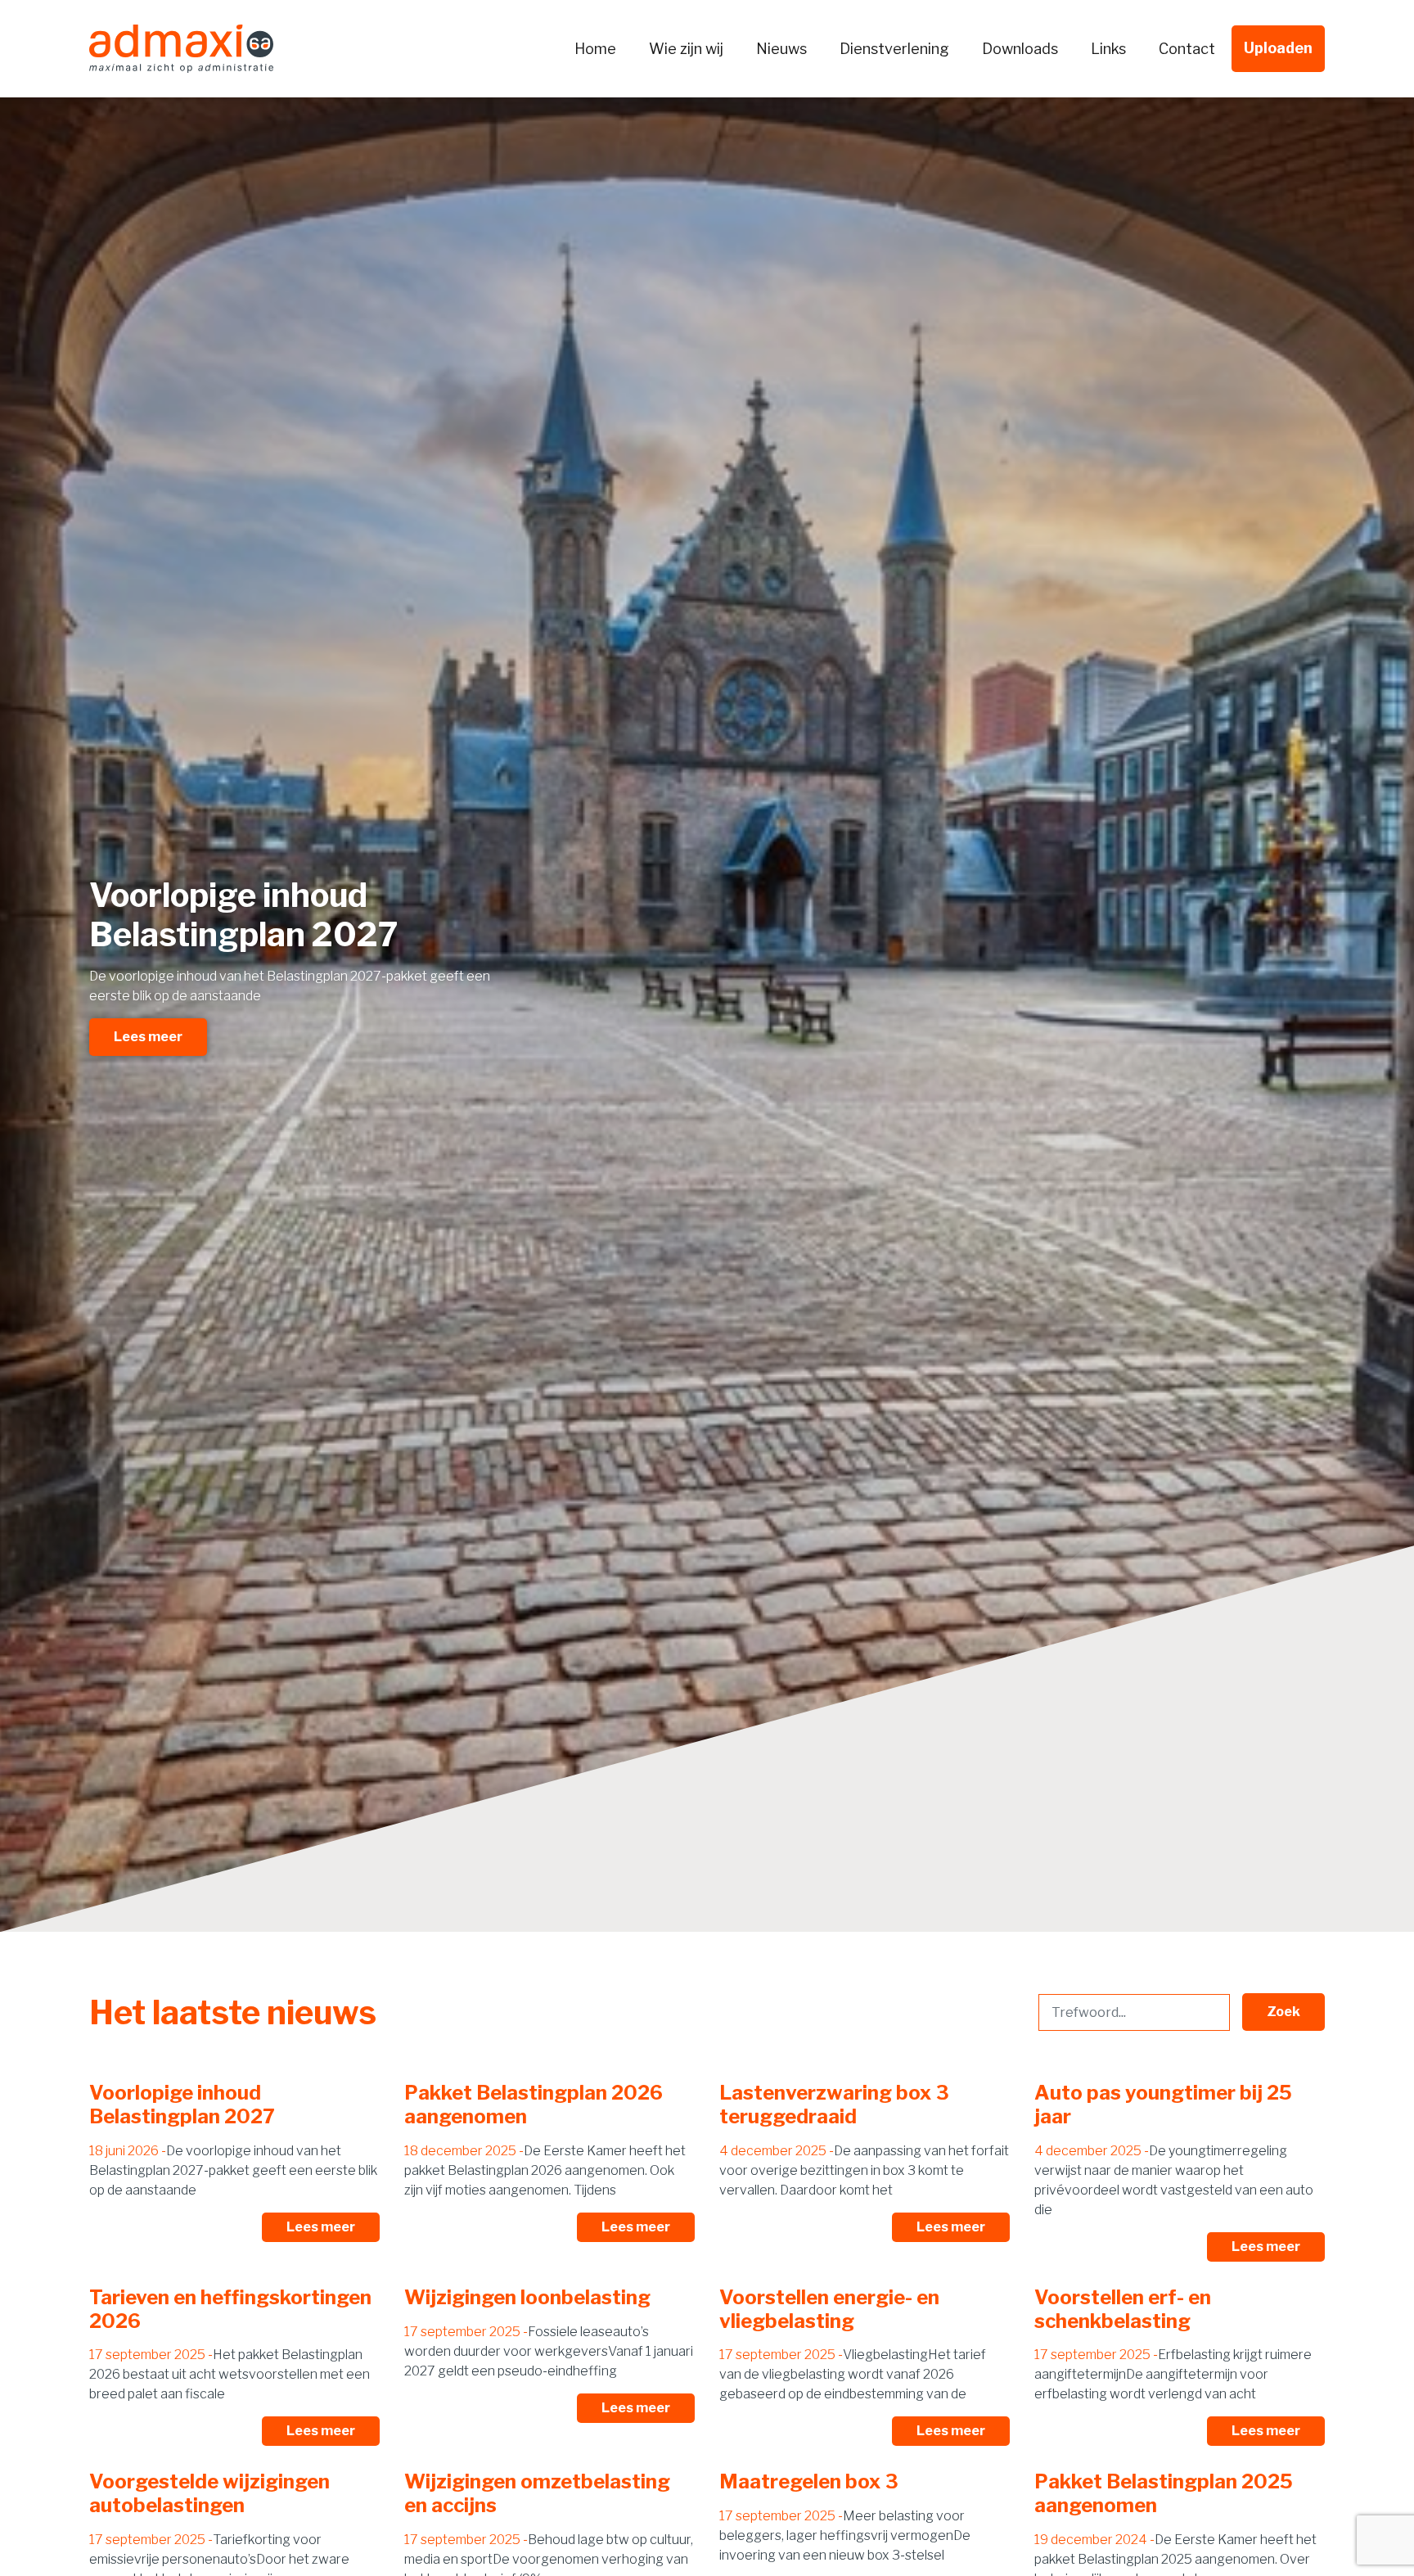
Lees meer (148, 1037)
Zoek (1283, 2012)
